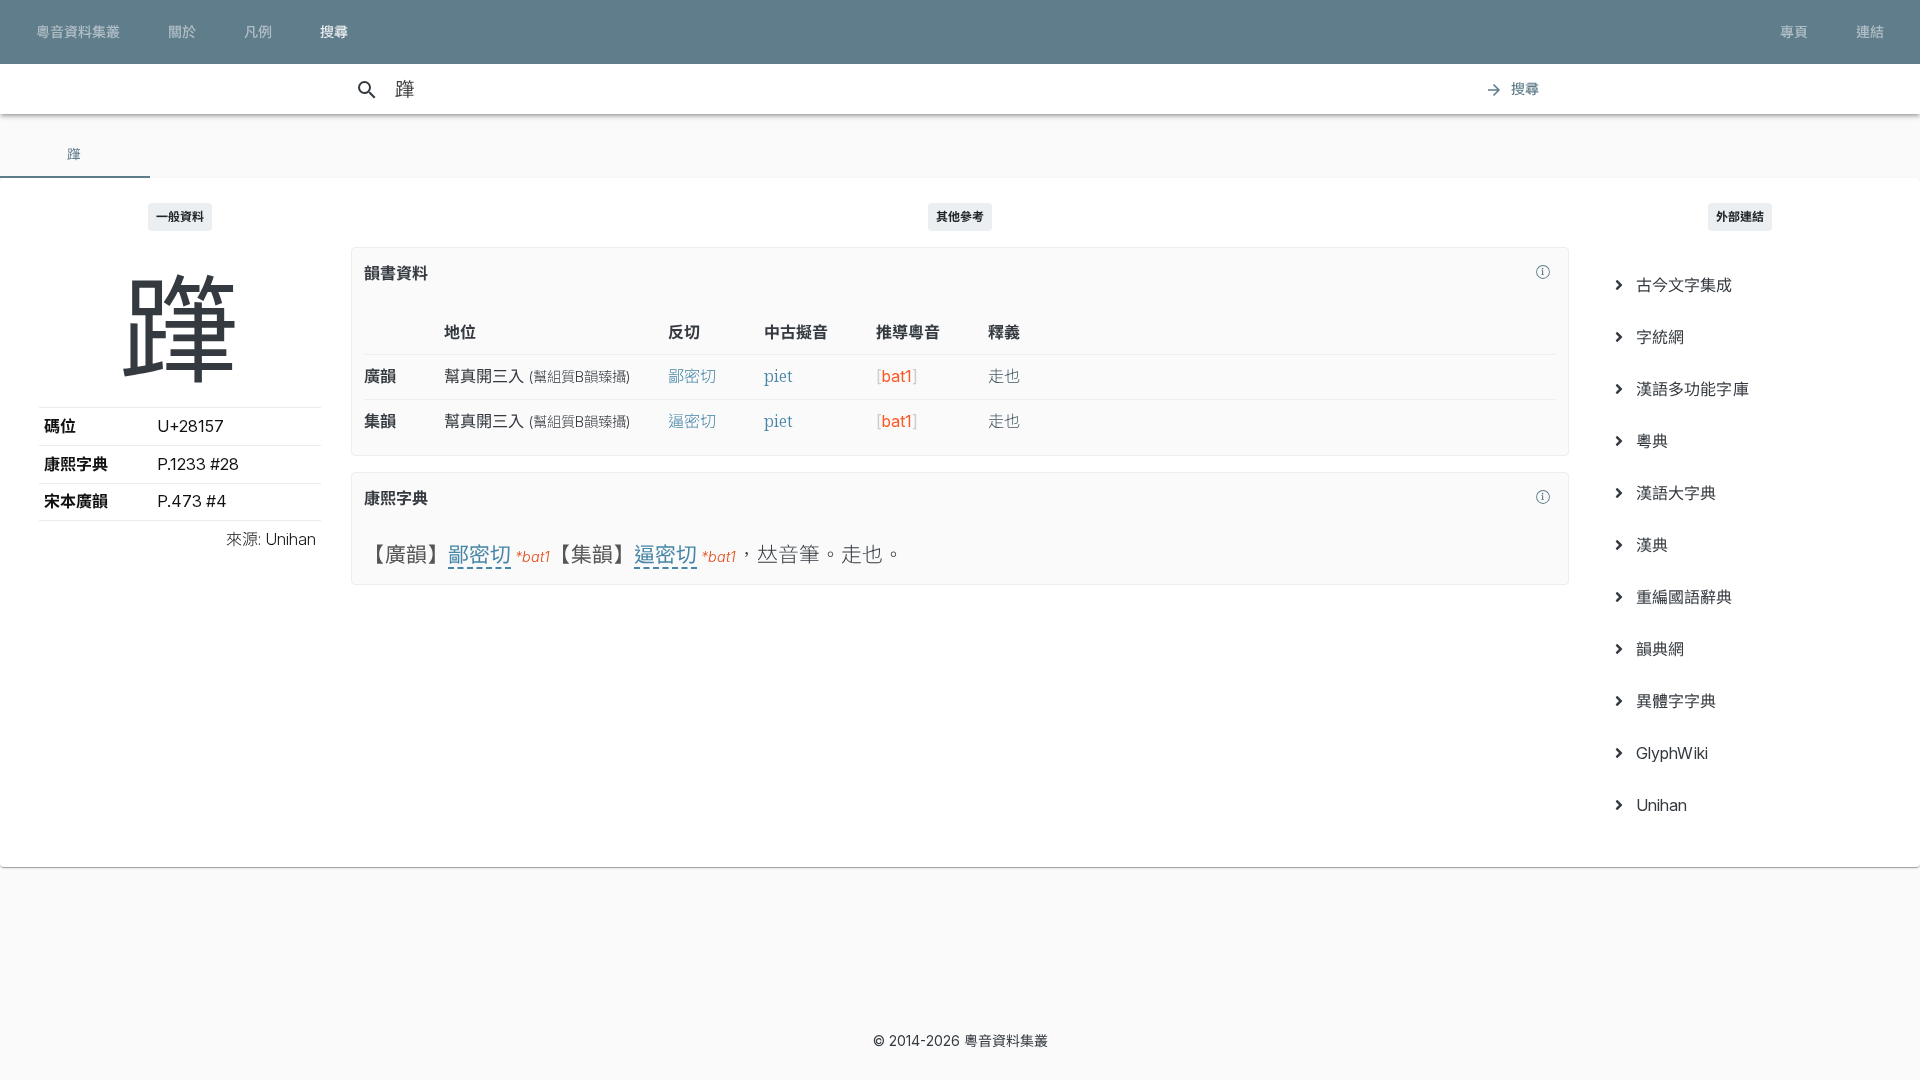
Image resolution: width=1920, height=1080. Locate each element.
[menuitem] (1740, 285)
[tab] (75, 154)
